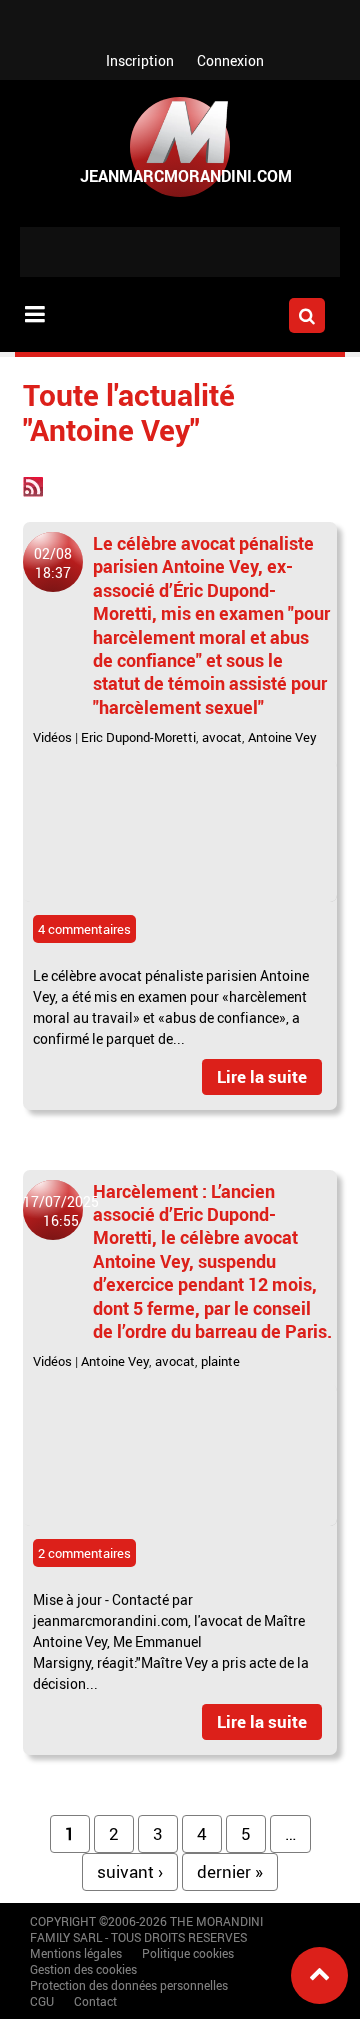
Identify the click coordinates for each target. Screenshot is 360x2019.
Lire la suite (262, 1076)
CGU (42, 2001)
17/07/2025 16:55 (61, 1211)
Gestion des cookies (83, 1969)
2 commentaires (84, 1553)
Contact (95, 2001)
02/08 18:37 (53, 563)
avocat (222, 737)
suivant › (130, 1871)
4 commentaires (84, 929)
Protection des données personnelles (129, 1985)
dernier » (230, 1871)
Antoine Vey (282, 737)
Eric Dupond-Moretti (138, 737)
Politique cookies (188, 1953)
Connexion (230, 60)
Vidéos (52, 737)
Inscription (140, 60)
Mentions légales (76, 1953)
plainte (220, 1361)
